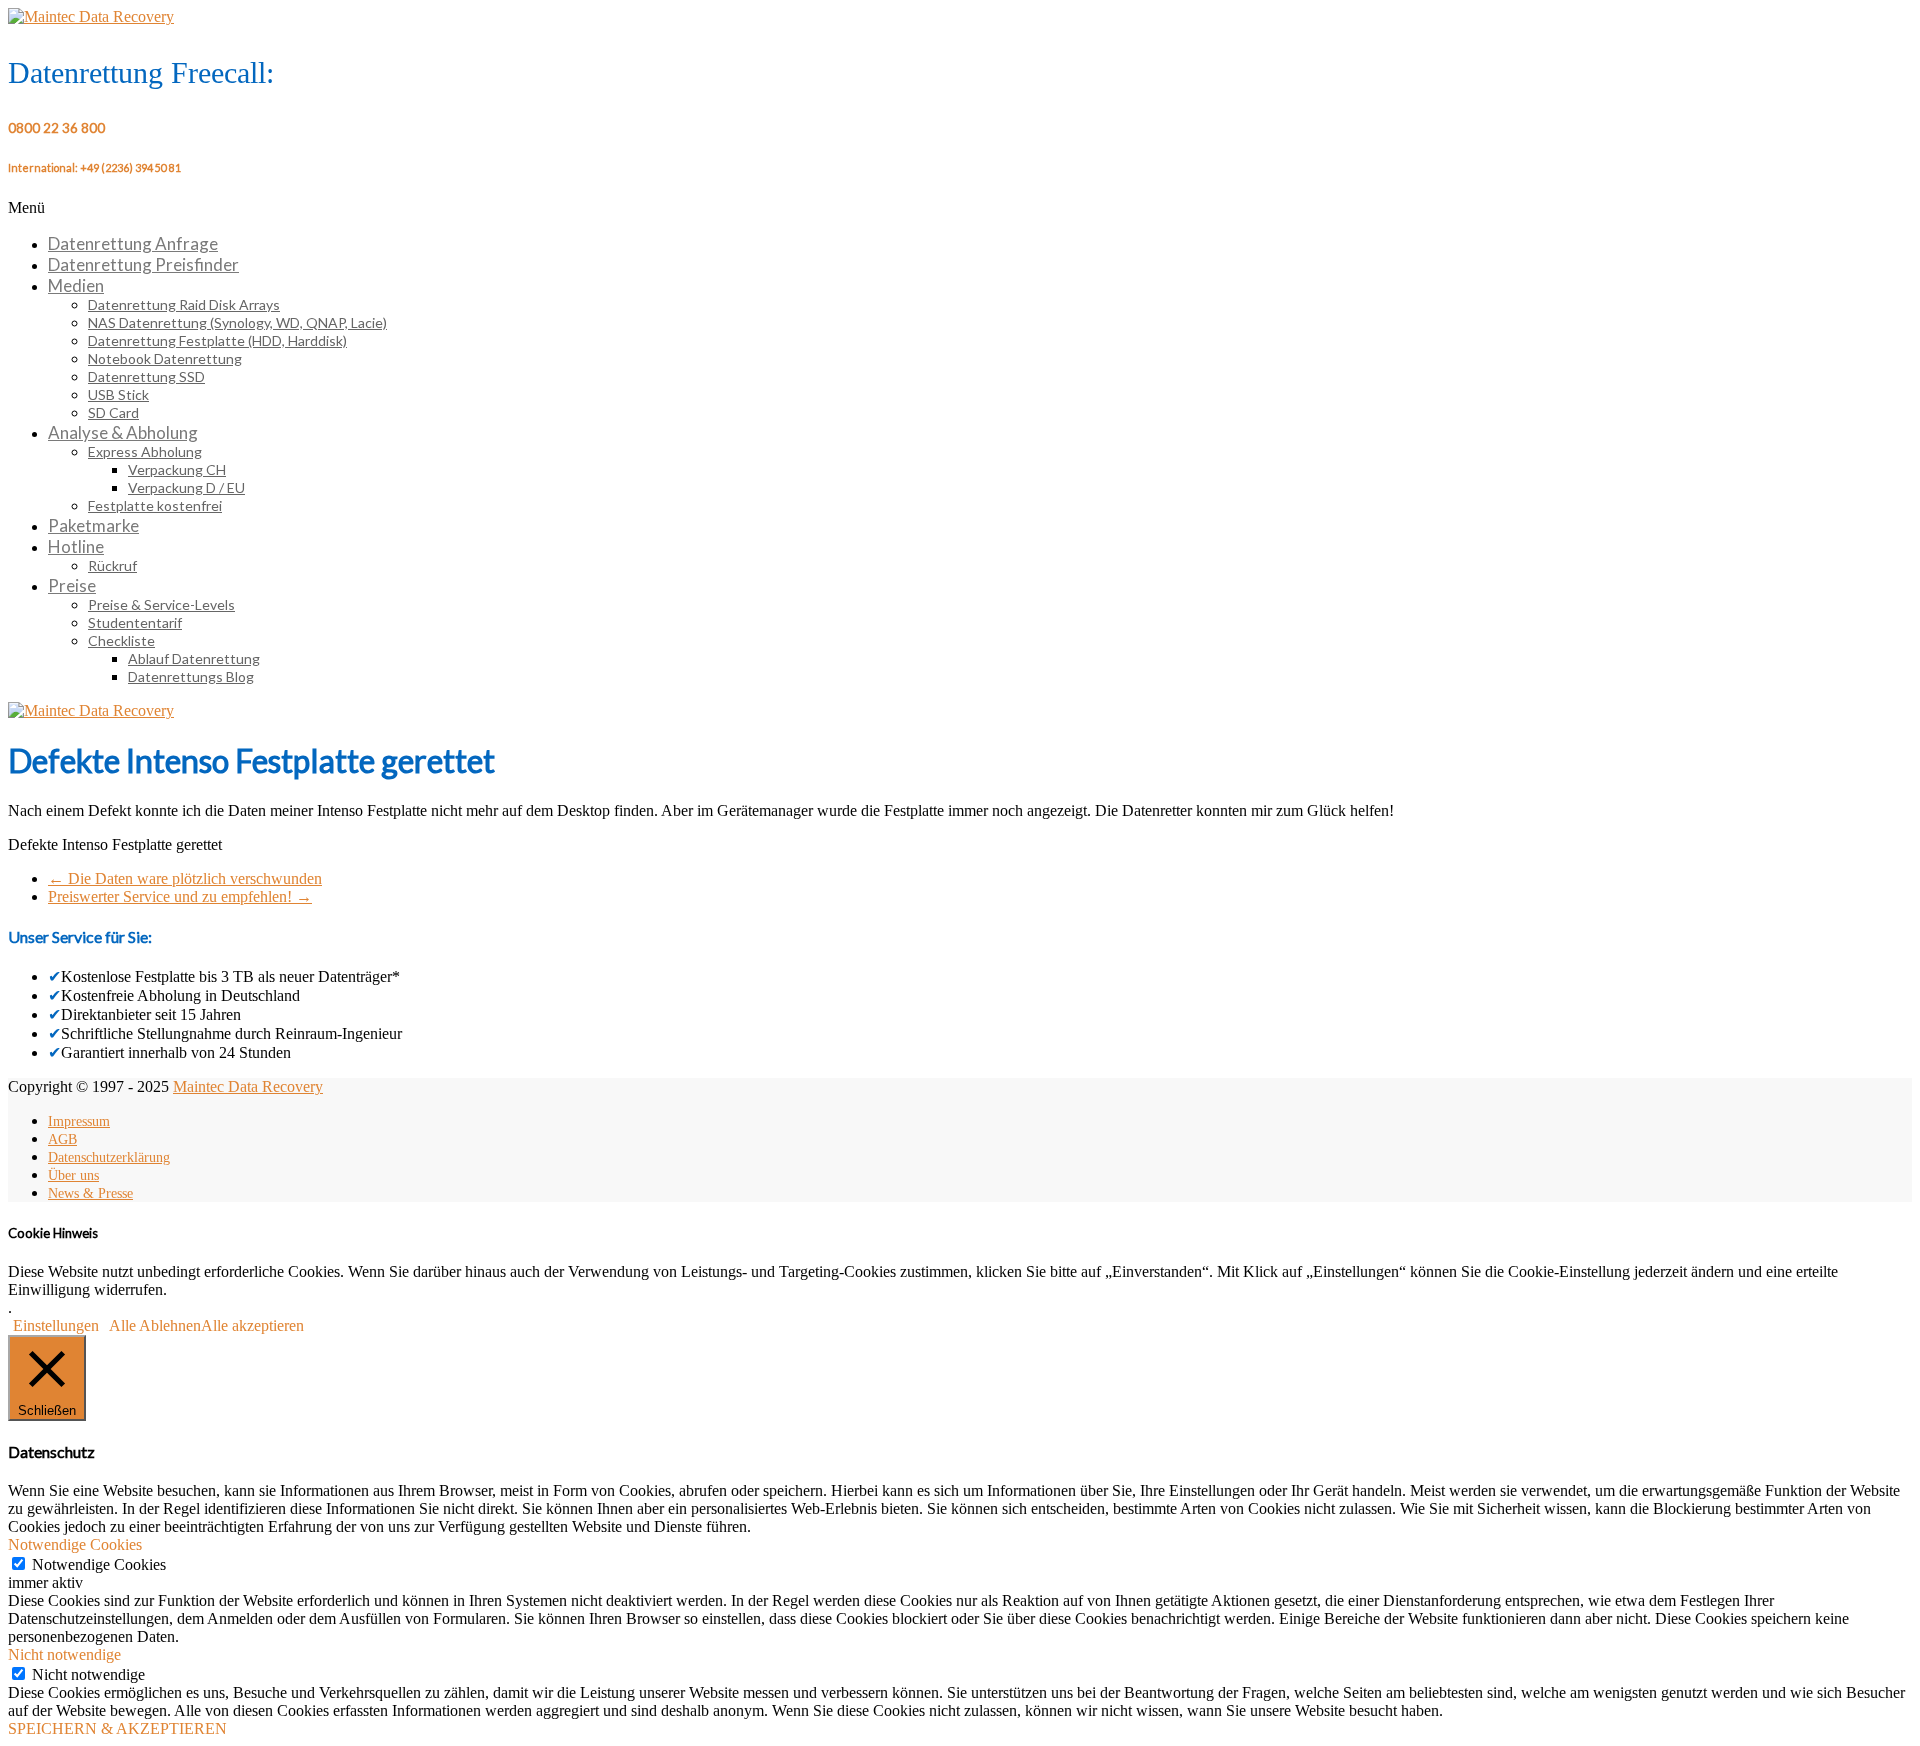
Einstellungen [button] (56, 1325)
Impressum (79, 1121)
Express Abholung (145, 451)
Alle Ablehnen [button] (155, 1325)
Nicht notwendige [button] (64, 1654)
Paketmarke (93, 525)
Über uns (73, 1175)
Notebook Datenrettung (165, 358)
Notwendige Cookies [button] (75, 1544)
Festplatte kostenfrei (155, 505)
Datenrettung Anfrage (133, 243)
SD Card (113, 412)
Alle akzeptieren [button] (252, 1325)
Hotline (76, 546)
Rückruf (112, 565)
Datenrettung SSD (146, 376)
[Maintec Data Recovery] (91, 710)
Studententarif (135, 622)
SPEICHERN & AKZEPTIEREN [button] (117, 1728)
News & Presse (90, 1193)
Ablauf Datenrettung (194, 658)
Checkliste (121, 640)
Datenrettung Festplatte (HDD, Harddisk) (217, 340)
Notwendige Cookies (99, 1564)
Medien (76, 285)
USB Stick (118, 394)
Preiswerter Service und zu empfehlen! (180, 896)
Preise (72, 585)
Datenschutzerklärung (109, 1157)
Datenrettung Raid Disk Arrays (184, 304)
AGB (62, 1139)
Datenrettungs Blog (191, 676)
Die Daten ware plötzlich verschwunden (185, 878)
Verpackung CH (177, 469)
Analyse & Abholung (123, 432)
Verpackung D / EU (186, 487)
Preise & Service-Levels (161, 604)
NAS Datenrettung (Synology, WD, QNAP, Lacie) (237, 322)
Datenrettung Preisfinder (143, 264)
